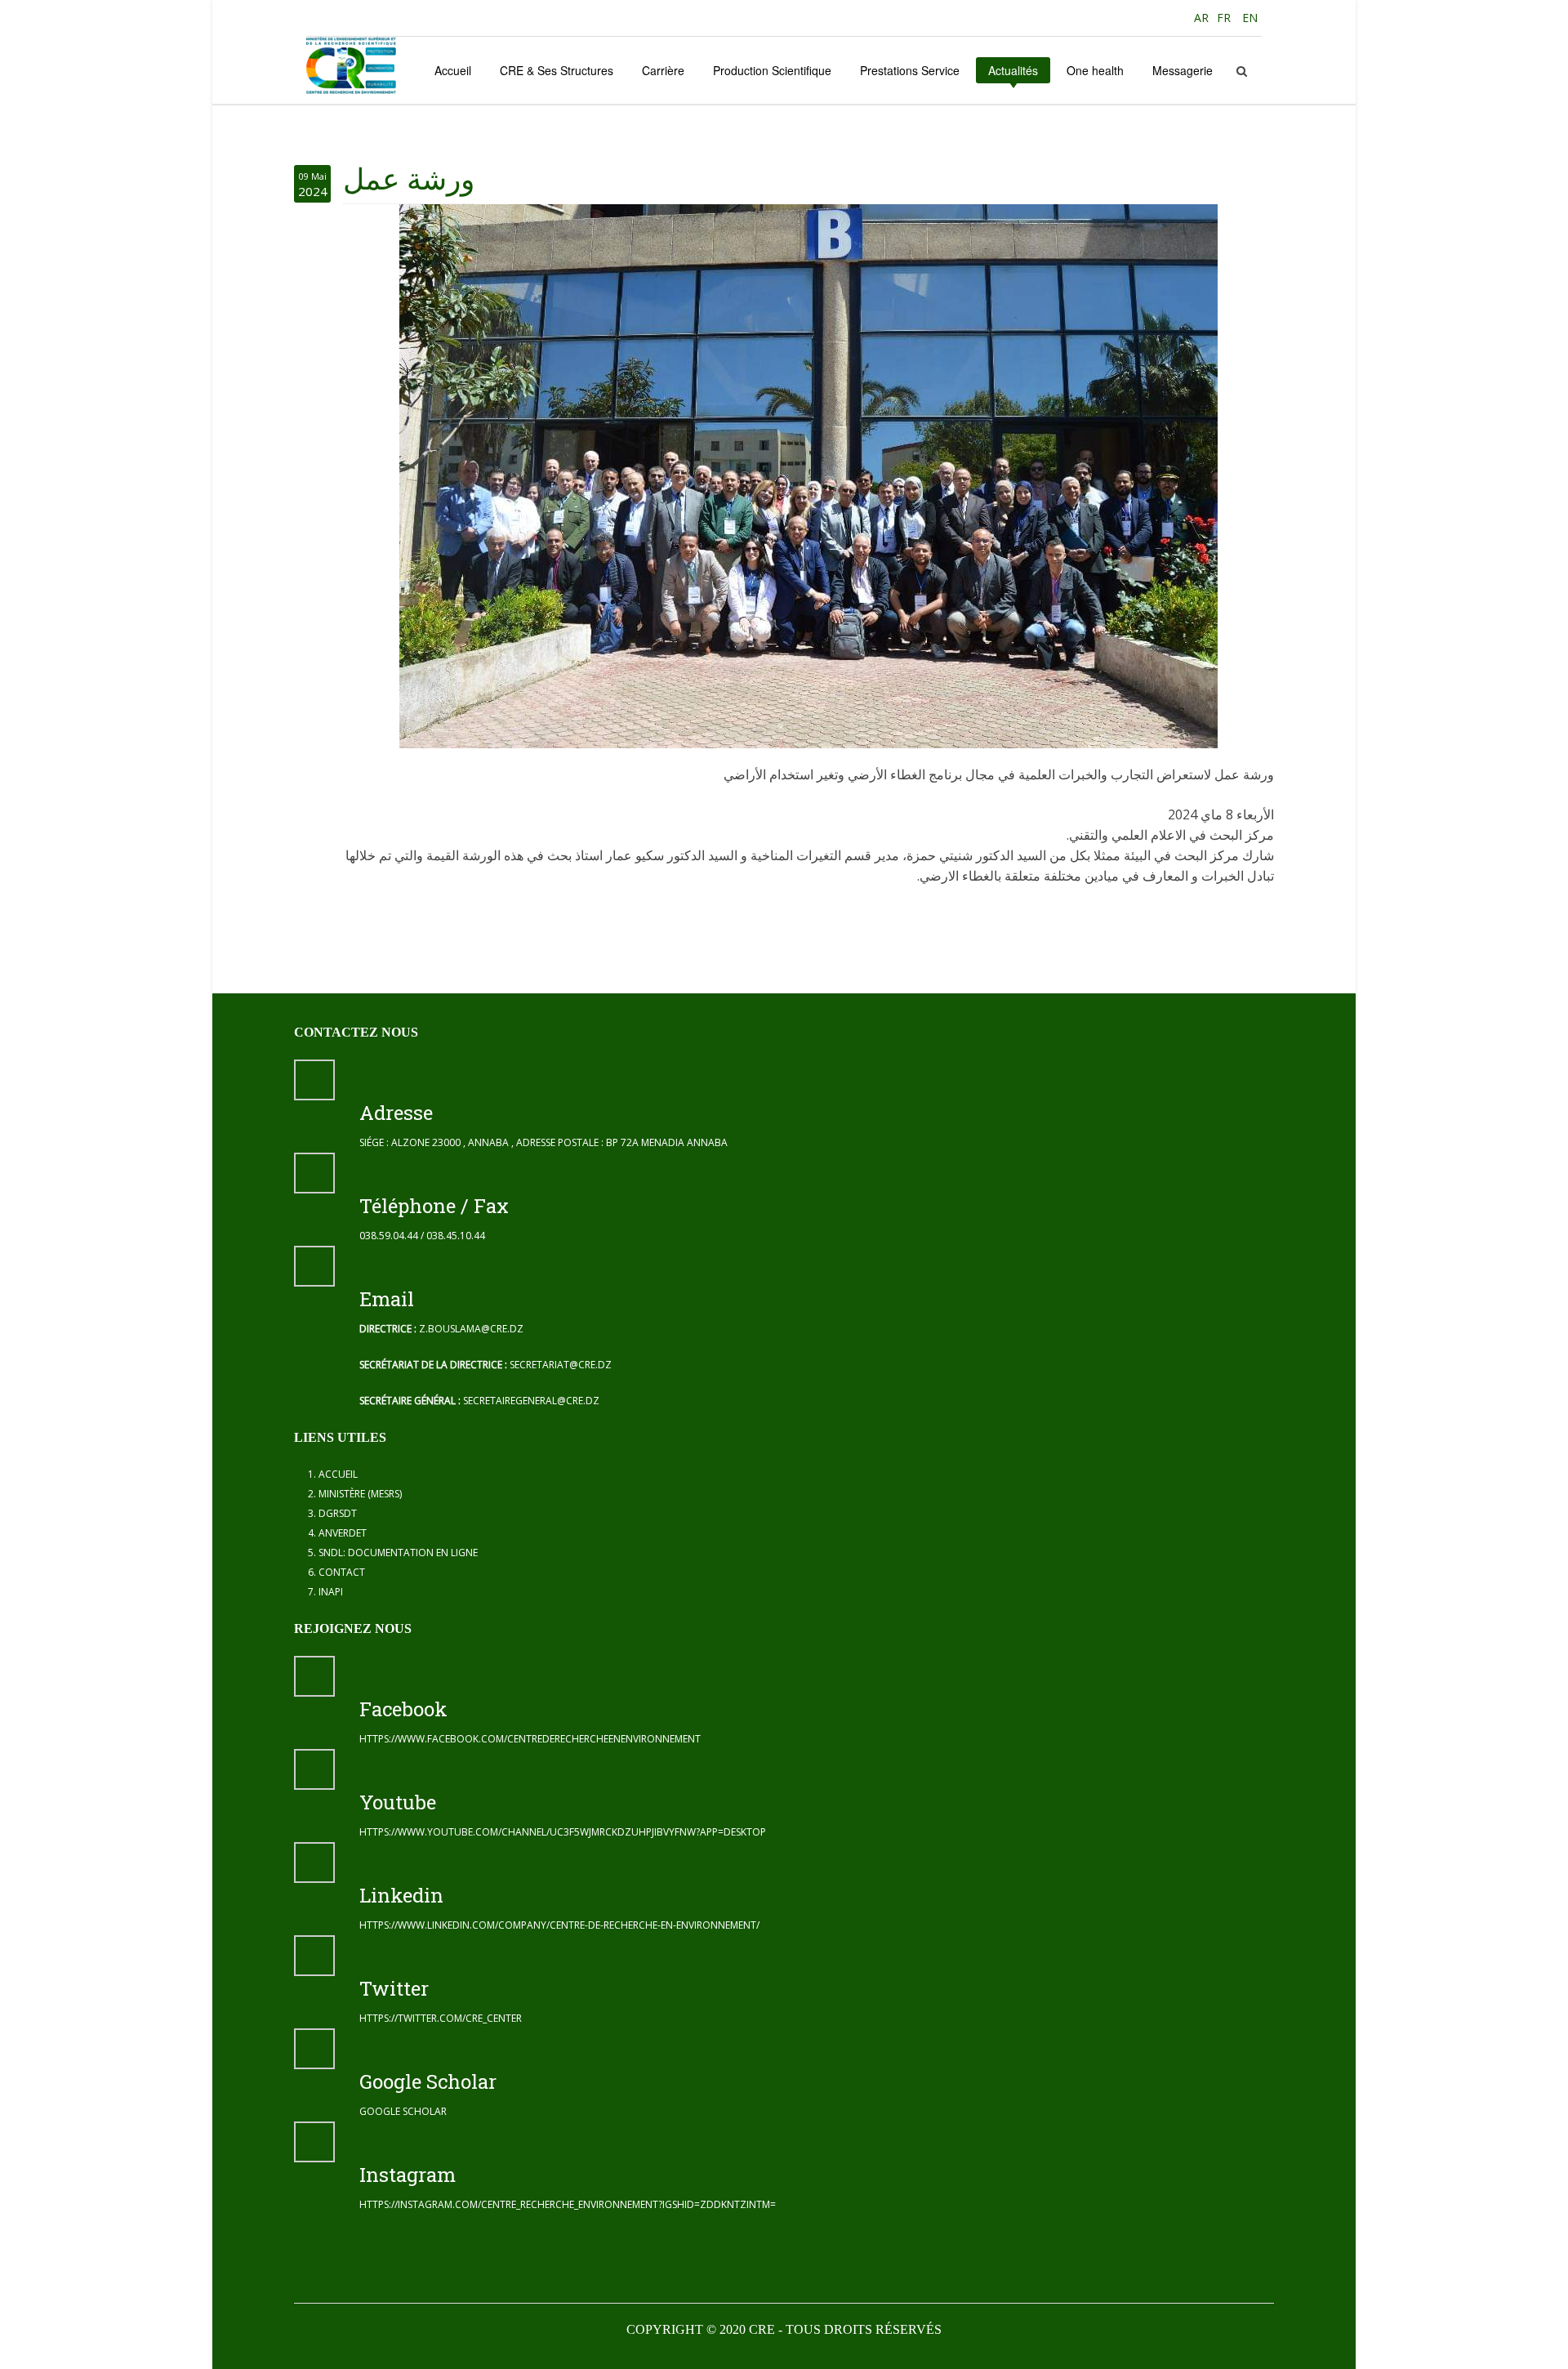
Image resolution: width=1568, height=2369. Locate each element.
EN (1250, 18)
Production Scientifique (772, 70)
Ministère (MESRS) (360, 1494)
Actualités (1013, 70)
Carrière (663, 70)
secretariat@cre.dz (561, 1365)
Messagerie (1183, 70)
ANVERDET (343, 1533)
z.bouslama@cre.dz (471, 1329)
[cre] (351, 65)
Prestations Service (910, 70)
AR (1200, 18)
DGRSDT (338, 1513)
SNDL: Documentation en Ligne (398, 1553)
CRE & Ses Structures (557, 70)
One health (1095, 70)
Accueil (453, 70)
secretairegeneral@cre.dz (531, 1401)
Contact (342, 1572)
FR (1225, 18)
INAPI (331, 1592)
